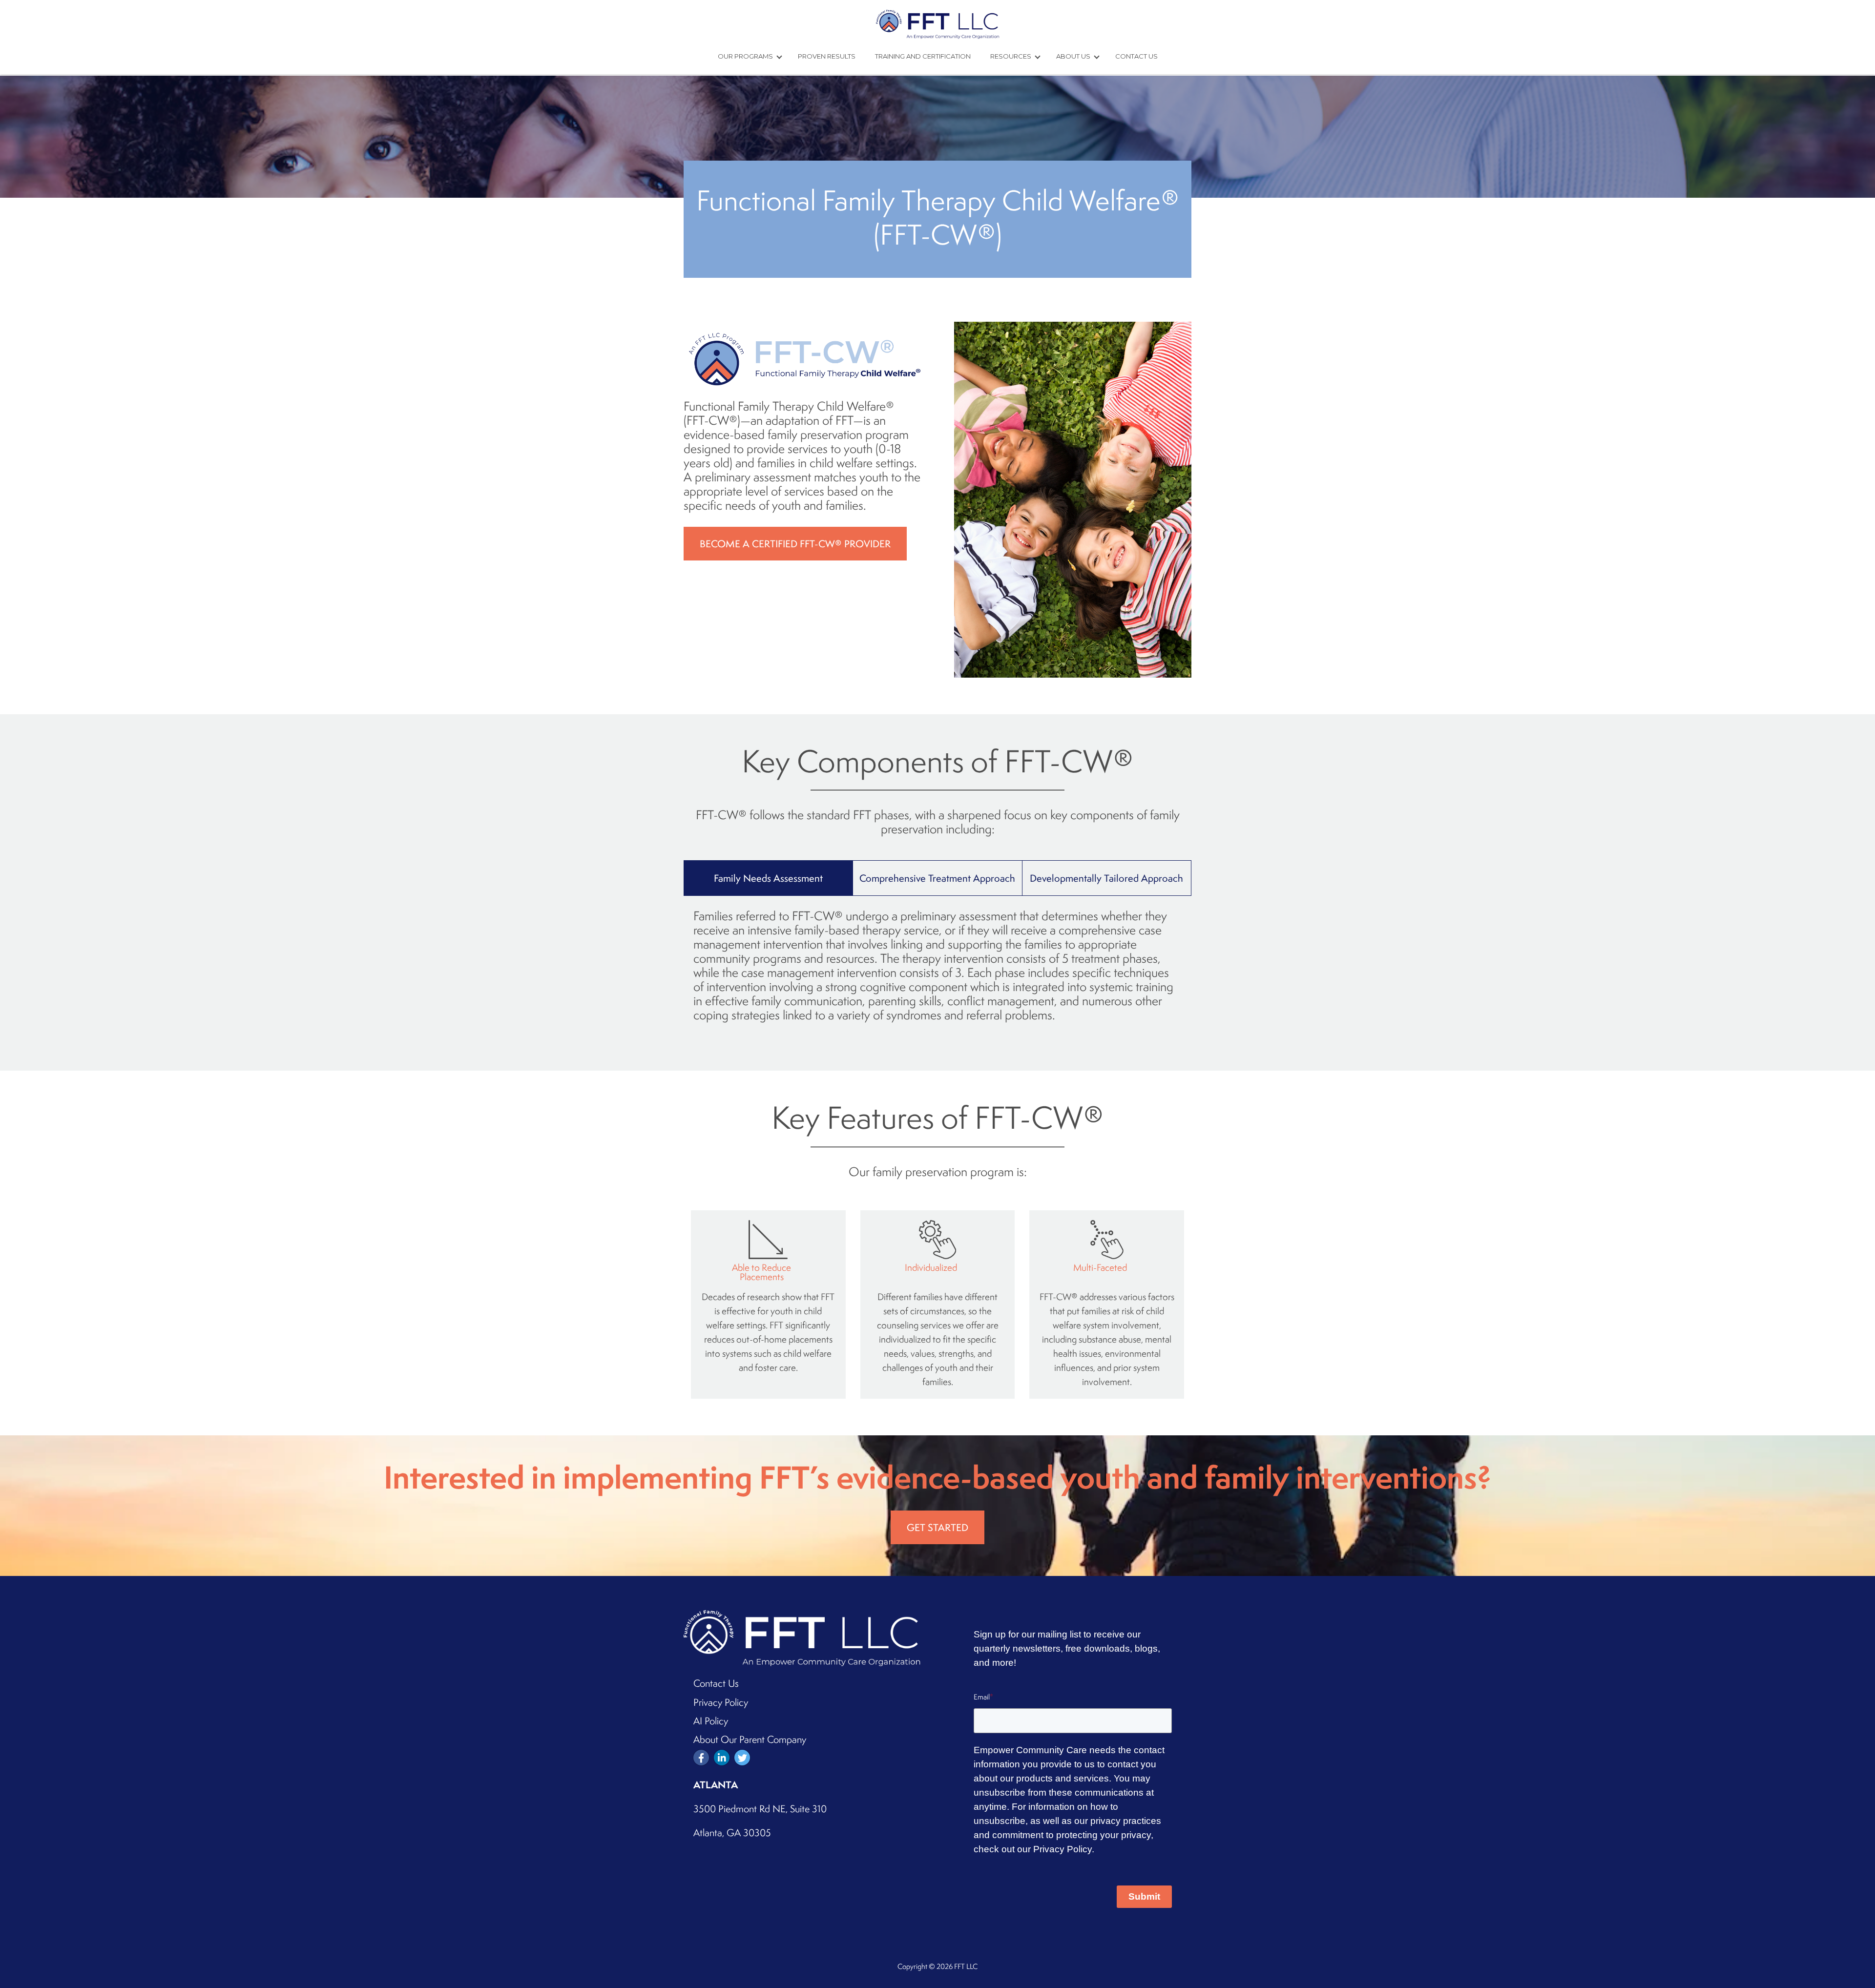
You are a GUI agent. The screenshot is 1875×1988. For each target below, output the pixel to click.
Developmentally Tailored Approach (1106, 878)
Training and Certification (923, 56)
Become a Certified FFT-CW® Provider (795, 544)
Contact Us (1136, 56)
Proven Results (827, 56)
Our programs (746, 56)
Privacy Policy (721, 1702)
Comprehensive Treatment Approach (937, 878)
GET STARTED (937, 1527)
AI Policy (711, 1721)
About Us (1074, 56)
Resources (1011, 56)
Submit (1144, 1896)
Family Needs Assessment (768, 878)
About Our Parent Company (750, 1739)
